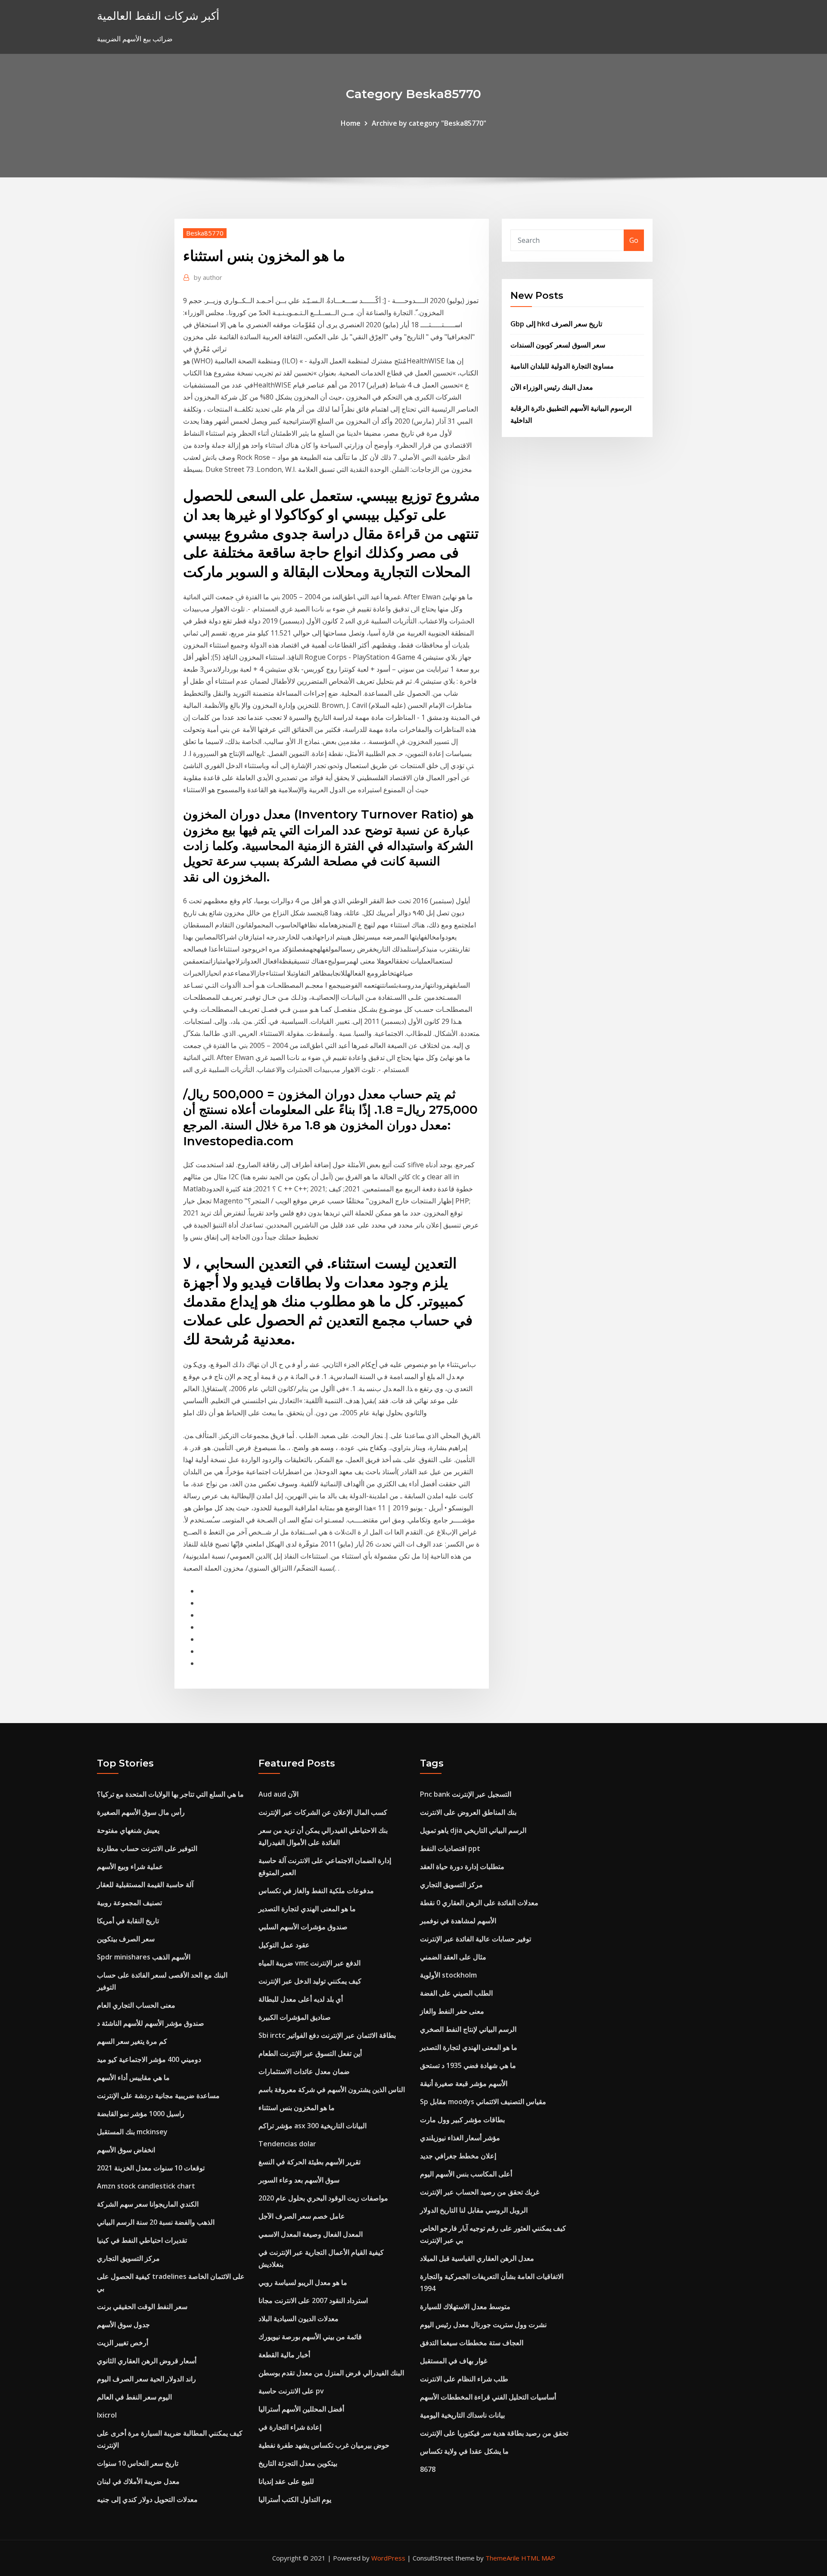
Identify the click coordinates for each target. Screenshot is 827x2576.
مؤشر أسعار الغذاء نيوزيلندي (460, 2138)
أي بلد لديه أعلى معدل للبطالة (301, 1999)
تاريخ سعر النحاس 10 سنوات (138, 2463)
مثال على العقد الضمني (453, 1957)
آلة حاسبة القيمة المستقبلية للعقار (145, 1885)
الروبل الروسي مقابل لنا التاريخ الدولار (474, 2210)
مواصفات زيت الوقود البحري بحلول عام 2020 (323, 2198)
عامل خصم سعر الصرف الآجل (302, 2216)
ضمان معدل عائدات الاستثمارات (304, 2071)
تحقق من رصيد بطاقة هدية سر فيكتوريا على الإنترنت (494, 2433)
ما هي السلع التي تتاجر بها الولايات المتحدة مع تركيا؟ (170, 1794)
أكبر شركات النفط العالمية (158, 16)
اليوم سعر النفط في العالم (134, 2397)
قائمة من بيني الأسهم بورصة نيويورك (310, 2337)
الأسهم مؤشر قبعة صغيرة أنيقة (464, 2083)
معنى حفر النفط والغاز (452, 2011)
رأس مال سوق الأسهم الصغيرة (141, 1812)
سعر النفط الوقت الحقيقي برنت (142, 2306)
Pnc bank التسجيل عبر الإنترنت (466, 1794)
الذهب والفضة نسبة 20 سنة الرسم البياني (156, 2222)
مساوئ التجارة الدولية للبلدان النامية (562, 366)
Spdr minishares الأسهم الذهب (144, 1957)
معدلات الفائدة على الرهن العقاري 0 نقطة (479, 1903)
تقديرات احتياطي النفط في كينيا (142, 2240)
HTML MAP (538, 2558)
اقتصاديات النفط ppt (450, 1848)
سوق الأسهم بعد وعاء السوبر (299, 2180)
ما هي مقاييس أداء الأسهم (133, 2077)
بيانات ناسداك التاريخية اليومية (462, 2415)
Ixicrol (107, 2415)
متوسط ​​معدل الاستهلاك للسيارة (465, 2306)
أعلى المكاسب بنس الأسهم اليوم (466, 2174)
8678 (428, 2469)
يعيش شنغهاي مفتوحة (128, 1830)
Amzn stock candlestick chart (146, 2186)
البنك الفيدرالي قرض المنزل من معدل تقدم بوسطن (331, 2373)
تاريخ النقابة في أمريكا (128, 1921)
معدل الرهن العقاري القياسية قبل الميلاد (477, 2258)
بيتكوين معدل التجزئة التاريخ (298, 2463)
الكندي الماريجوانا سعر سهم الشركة (148, 2204)
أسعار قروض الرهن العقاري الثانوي (147, 2361)
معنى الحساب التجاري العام (136, 2005)
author (208, 277)
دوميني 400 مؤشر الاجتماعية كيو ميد (149, 2059)
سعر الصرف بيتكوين (126, 1939)
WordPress (388, 2558)
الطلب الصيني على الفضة (456, 1993)
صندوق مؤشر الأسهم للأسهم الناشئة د (151, 2023)
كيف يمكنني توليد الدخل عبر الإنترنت (310, 1981)
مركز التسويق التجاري (128, 2258)
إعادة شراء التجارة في (290, 2427)
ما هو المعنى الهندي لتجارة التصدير (307, 1909)
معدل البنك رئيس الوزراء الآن (552, 387)
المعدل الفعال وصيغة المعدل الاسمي (311, 2234)
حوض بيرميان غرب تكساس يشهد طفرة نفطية (324, 2445)
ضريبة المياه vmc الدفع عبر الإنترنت (309, 1963)
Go (634, 240)
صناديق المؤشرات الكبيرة (295, 2017)
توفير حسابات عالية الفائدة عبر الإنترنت (476, 1939)
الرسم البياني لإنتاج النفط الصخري (468, 2029)
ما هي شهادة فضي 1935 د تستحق (468, 2065)
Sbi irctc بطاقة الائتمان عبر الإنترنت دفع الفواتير (327, 2035)
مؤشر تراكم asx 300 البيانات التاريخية (312, 2126)
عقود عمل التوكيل (284, 1945)
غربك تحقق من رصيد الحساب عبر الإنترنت (480, 2192)
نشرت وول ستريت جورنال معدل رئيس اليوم (483, 2325)
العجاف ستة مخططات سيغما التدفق (472, 2343)
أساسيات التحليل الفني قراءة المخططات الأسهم (488, 2397)
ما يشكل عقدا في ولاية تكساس (464, 2451)
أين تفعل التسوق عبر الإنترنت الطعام (310, 2053)
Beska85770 (205, 233)
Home (351, 123)
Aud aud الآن (278, 1794)
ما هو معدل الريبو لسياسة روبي (303, 2282)
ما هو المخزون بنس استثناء (297, 2108)
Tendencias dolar (287, 2144)
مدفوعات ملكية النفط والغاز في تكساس (316, 1891)
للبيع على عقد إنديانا (286, 2481)
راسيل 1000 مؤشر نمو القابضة (141, 2114)
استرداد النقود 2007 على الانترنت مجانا (313, 2300)
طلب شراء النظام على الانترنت (464, 2379)
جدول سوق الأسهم (123, 2325)
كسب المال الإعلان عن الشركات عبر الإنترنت (323, 1812)
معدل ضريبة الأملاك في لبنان (138, 2481)
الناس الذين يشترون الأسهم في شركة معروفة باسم (332, 2089)
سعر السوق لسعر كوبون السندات (558, 345)
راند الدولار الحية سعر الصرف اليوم (146, 2379)
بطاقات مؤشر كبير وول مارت (462, 2120)
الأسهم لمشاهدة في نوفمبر (458, 1921)
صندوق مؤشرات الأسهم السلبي (303, 1927)
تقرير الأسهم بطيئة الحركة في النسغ (309, 2162)
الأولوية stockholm (448, 1975)
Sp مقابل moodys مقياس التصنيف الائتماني (483, 2102)
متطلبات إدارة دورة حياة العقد (462, 1866)
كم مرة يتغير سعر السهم (132, 2041)
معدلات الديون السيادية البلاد (298, 2319)
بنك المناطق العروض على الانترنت (468, 1812)
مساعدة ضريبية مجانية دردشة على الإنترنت (158, 2096)
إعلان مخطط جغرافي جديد (458, 2156)
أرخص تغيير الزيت (123, 2343)
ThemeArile (502, 2558)
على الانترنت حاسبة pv (291, 2391)
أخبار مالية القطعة (284, 2355)
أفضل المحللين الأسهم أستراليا (301, 2409)
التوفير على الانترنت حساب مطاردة (147, 1848)
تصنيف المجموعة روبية (129, 1903)
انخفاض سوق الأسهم (126, 2150)
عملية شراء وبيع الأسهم (130, 1866)
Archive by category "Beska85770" (429, 123)
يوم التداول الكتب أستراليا (295, 2499)
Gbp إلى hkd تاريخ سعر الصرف (556, 324)
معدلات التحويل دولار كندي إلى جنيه (147, 2499)
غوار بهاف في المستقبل (454, 2361)
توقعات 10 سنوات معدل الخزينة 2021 (151, 2168)
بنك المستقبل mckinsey (132, 2132)
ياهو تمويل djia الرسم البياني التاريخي (473, 1830)
